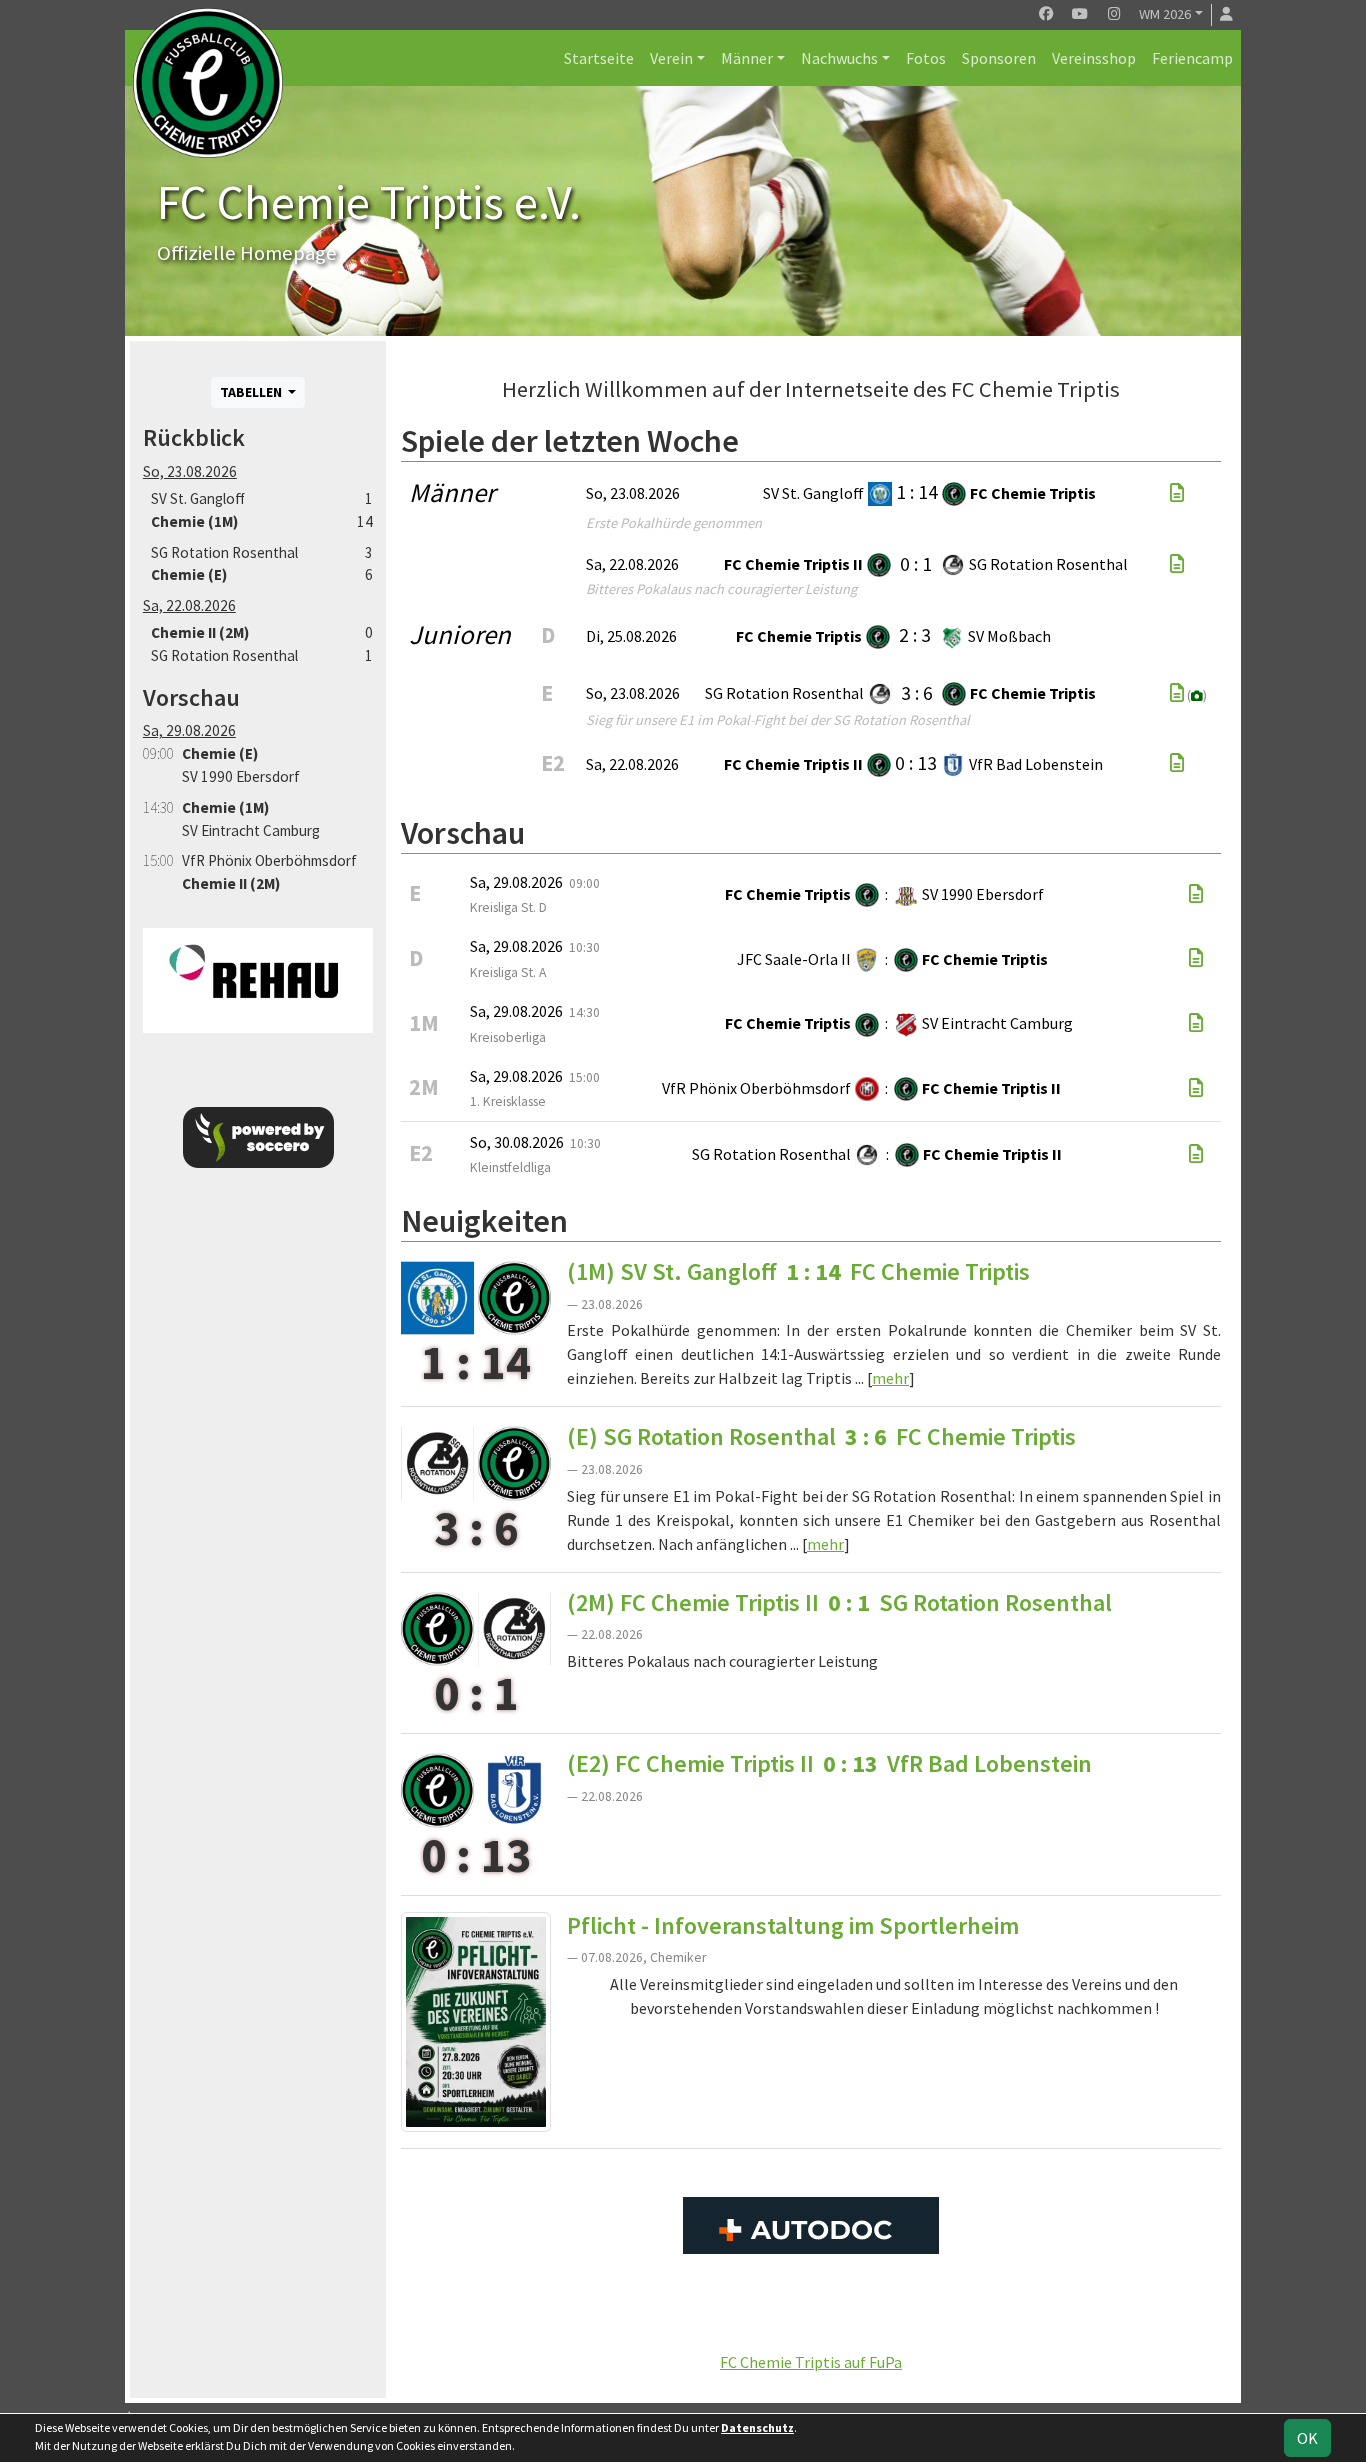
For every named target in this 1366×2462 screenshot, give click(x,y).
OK (1307, 2438)
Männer (747, 58)
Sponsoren (999, 58)
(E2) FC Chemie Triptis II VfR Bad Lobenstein (829, 1763)
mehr (890, 1378)
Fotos (926, 58)
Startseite (599, 58)
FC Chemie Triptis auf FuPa (811, 2362)
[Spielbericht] (1177, 493)
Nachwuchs (839, 58)
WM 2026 (1165, 14)
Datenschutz (757, 2427)
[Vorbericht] (1196, 894)
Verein (671, 58)
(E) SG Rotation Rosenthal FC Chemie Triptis (821, 1436)
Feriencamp (1192, 58)
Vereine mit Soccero (811, 2317)
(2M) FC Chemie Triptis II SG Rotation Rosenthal (839, 1602)
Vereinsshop (1094, 58)
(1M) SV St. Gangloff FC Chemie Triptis (798, 1271)
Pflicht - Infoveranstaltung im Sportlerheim (793, 1925)
